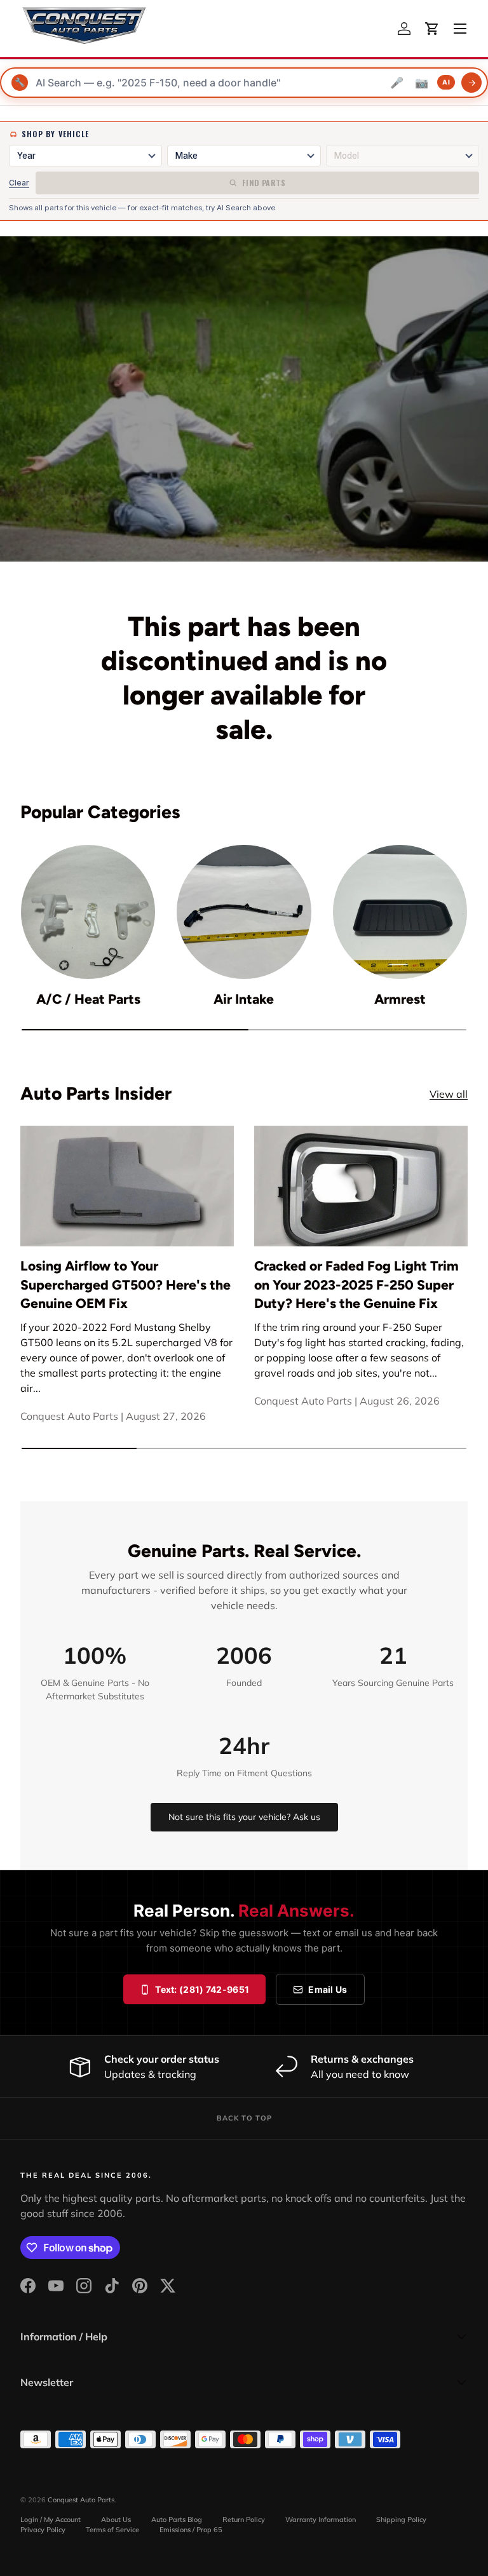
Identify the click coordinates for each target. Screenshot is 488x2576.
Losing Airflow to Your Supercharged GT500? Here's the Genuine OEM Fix (125, 1285)
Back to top (244, 2118)
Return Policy (244, 2519)
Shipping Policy (401, 2519)
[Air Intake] (244, 912)
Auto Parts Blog (177, 2519)
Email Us (328, 1989)
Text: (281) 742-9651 (202, 1989)
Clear (19, 183)
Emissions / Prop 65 (191, 2530)
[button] (432, 29)
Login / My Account (51, 2519)
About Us (116, 2519)
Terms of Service (112, 2530)
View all (449, 1094)
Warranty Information (321, 2519)
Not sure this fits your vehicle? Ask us (244, 1817)
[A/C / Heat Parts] (88, 912)
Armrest (400, 999)
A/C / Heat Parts (88, 999)
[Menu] (460, 29)
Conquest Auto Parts (81, 2500)
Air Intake (244, 999)
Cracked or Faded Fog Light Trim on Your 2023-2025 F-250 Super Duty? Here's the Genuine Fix (356, 1285)
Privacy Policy (43, 2530)
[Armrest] (400, 912)
